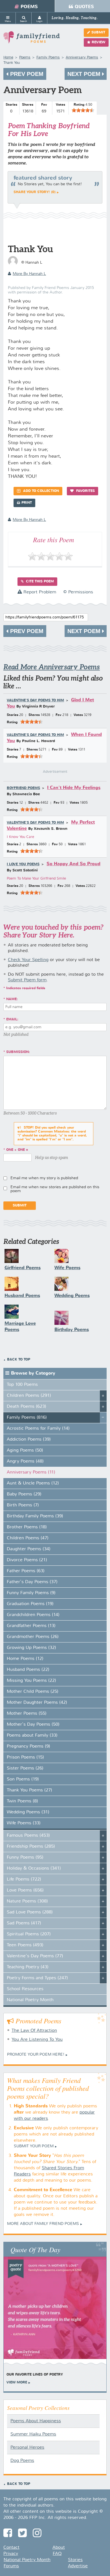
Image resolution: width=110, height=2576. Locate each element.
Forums (11, 2566)
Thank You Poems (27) (29, 1790)
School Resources (25, 1989)
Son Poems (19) (23, 1779)
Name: (12, 999)
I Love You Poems (23, 864)
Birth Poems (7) (23, 1505)
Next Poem (85, 74)
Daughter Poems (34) (29, 1549)
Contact (11, 2548)
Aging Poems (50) (25, 1450)
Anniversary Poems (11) (31, 1472)
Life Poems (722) (24, 1879)
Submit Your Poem (34, 2146)
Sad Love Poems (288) (30, 1912)
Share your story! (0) (35, 192)
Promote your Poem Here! (36, 2055)
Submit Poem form (27, 980)
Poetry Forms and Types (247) (37, 1978)
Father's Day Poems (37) (32, 1582)
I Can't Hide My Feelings (74, 788)
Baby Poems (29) (24, 1494)
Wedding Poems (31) (28, 1812)
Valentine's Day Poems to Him (35, 701)
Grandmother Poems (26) (33, 1637)
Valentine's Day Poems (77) (35, 1956)
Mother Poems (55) (27, 1714)
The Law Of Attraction (34, 2031)
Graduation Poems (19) (30, 1604)
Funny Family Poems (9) (31, 1593)
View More (17, 2383)
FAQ (57, 2554)
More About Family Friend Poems (43, 2224)
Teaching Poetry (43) (28, 1967)
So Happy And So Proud (73, 864)
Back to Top (19, 1360)
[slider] (83, 110)
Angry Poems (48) (25, 1461)
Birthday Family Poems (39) (35, 1516)
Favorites (85, 491)
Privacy (11, 2554)
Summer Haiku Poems (33, 2434)
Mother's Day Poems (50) (33, 1725)
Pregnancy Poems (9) (28, 1746)
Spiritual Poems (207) (29, 1934)
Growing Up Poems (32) (31, 1648)
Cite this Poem (39, 582)
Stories (75, 2560)
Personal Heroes (27, 2448)
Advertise (78, 2566)
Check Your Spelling (28, 960)
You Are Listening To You (37, 2040)
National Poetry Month (30, 2000)
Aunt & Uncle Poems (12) (33, 1483)
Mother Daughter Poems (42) (37, 1703)
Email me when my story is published (44, 1178)
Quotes (84, 7)
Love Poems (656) (25, 1890)
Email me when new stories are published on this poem (55, 1189)
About (59, 2548)
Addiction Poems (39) (29, 1440)
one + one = (17, 1150)
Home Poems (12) (25, 1659)
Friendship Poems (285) (31, 1847)
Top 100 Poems (22, 1385)
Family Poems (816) (27, 1418)
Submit (98, 33)
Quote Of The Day (35, 2249)
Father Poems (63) (26, 1571)
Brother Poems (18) (27, 1527)
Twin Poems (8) (22, 1801)
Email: (12, 1020)
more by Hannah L (29, 274)
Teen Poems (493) (25, 1945)
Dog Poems (22, 2461)
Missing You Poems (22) (31, 1681)
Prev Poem (26, 74)
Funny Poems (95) (25, 1858)
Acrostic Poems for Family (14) (38, 1429)
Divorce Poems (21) (27, 1560)
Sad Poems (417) (24, 1923)
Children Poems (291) (29, 1396)
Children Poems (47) (28, 1538)
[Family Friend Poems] (32, 40)
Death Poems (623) (27, 1407)
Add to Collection (40, 491)
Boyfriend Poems (23, 788)
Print (27, 503)
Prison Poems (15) (25, 1757)
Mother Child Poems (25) (33, 1692)
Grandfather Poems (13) (31, 1626)
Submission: (18, 1052)
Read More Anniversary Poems (52, 667)
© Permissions (78, 592)
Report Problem (39, 592)
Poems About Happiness (36, 2421)
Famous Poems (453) (28, 1836)
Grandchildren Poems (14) (33, 1615)
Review (98, 42)
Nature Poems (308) (27, 1901)
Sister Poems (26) (25, 1768)
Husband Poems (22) (28, 1670)
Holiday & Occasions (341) (34, 1868)
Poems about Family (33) (32, 1736)
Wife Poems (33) (24, 1823)
